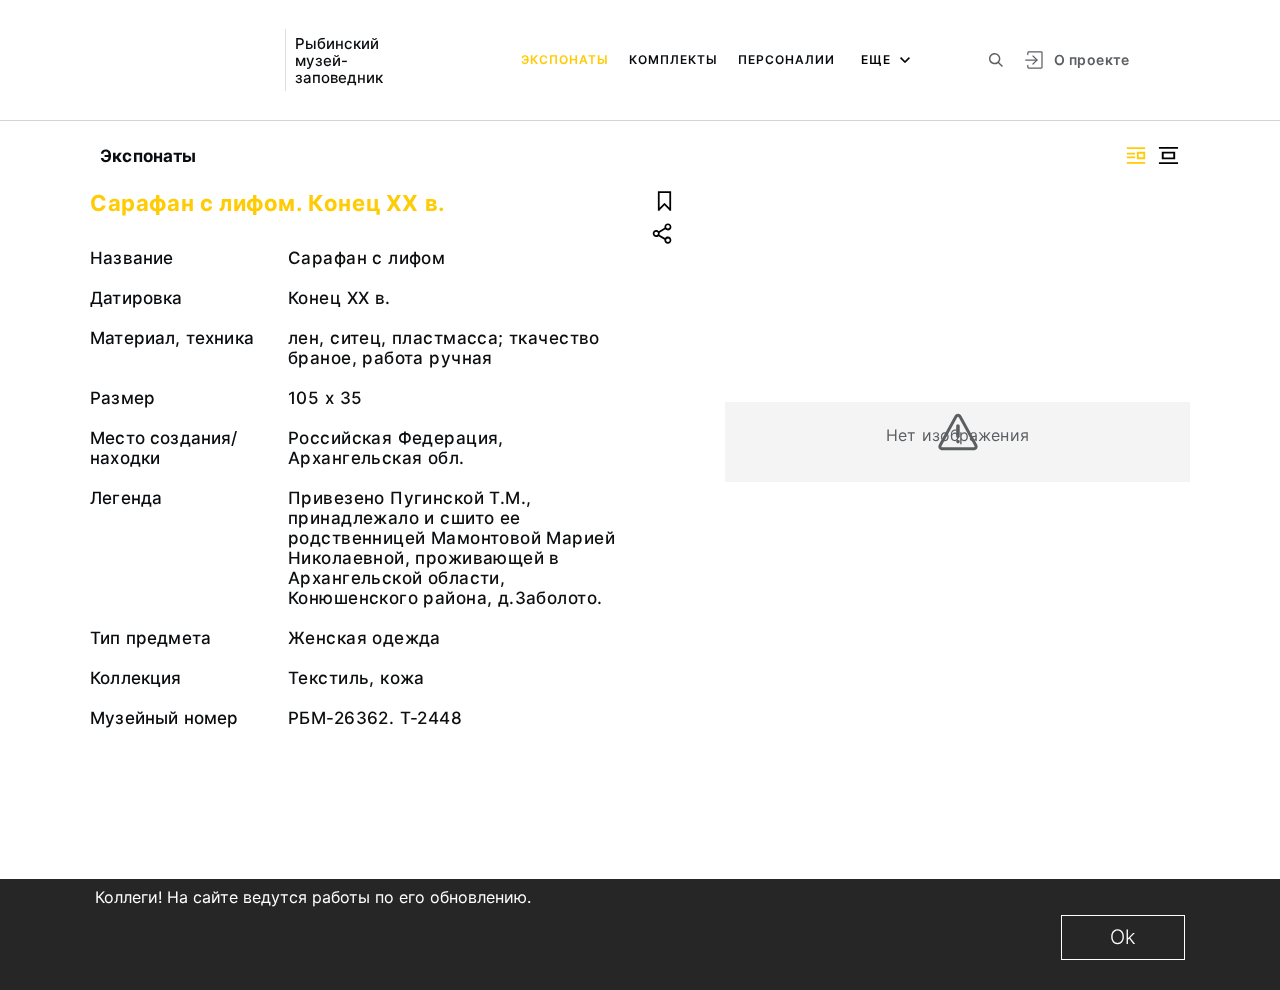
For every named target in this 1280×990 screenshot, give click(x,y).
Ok (1123, 937)
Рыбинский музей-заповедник (339, 60)
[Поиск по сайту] (996, 60)
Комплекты (673, 59)
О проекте (1091, 59)
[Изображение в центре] (1168, 155)
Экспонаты (565, 59)
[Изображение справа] (1136, 155)
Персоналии (786, 59)
